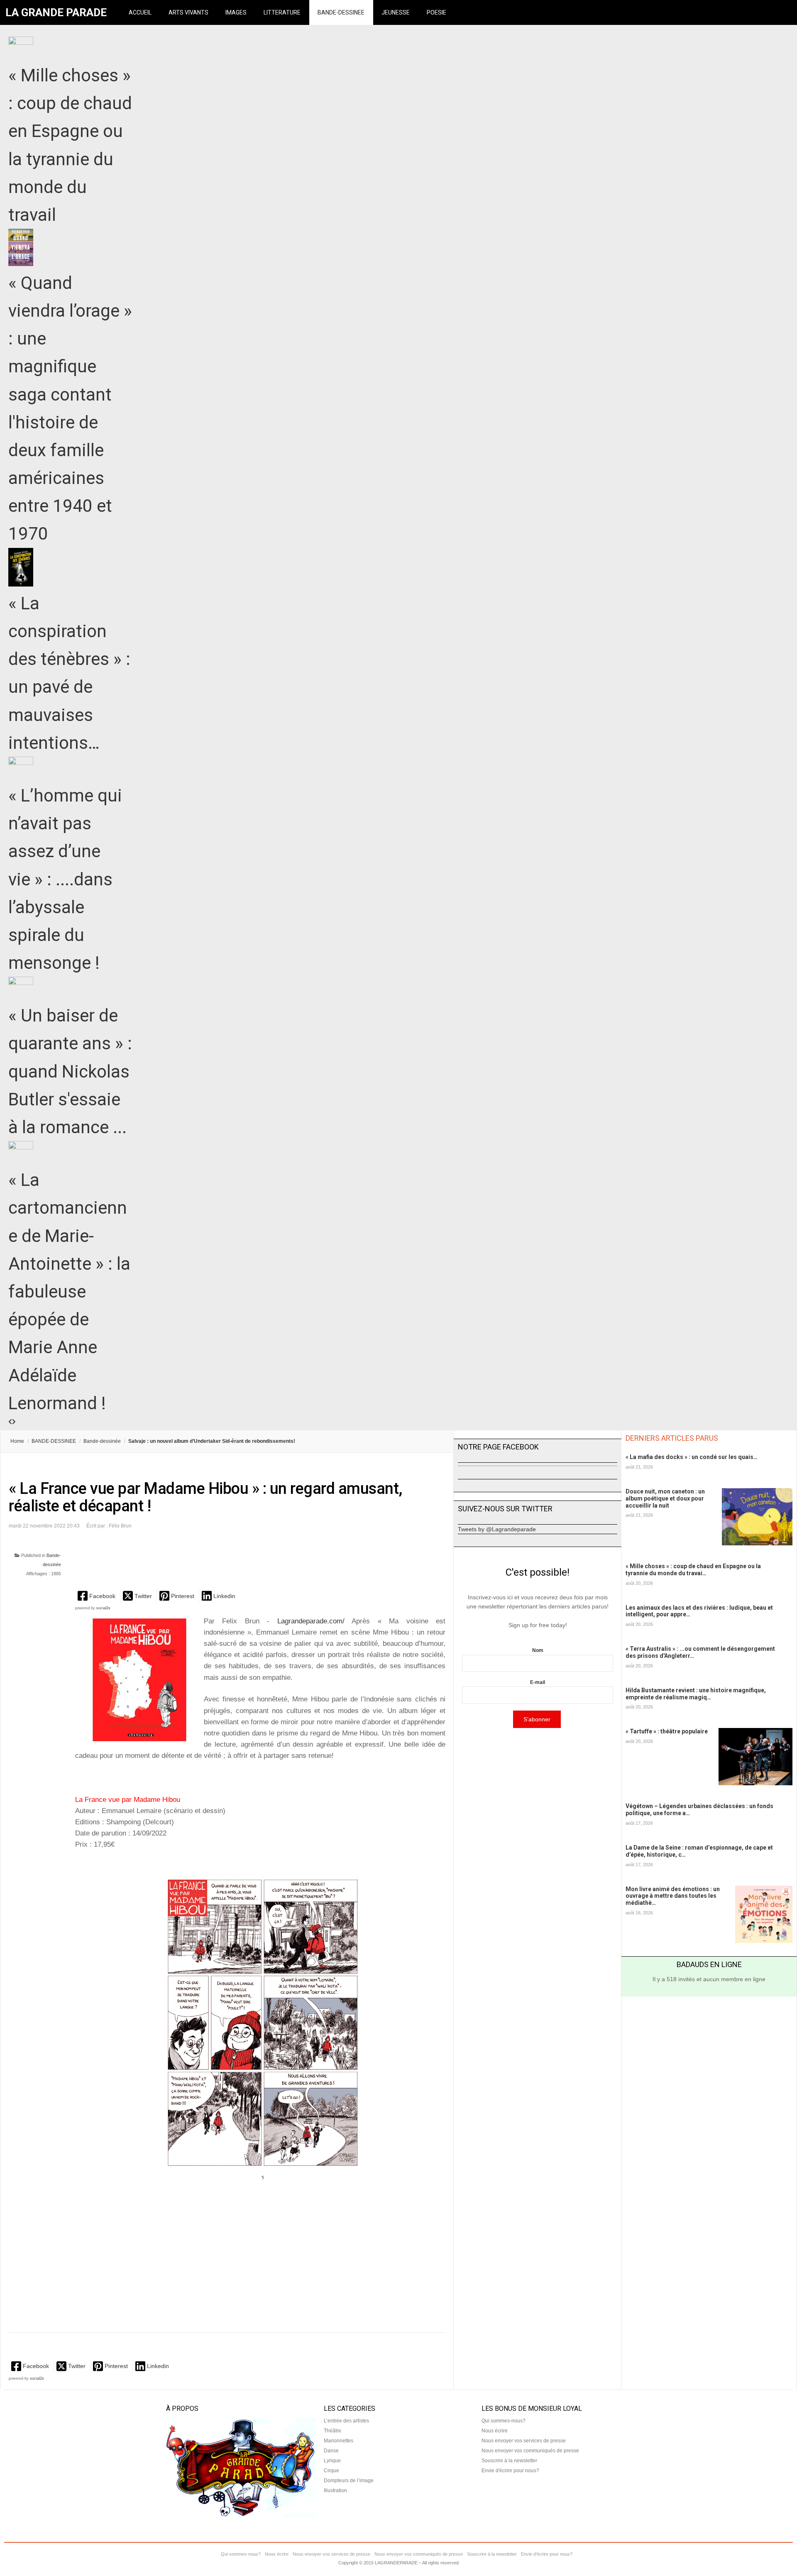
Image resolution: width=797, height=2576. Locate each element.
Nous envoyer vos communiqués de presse (530, 2451)
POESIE (436, 12)
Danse (331, 2451)
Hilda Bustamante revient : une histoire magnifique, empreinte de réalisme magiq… (696, 1694)
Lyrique (332, 2461)
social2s (103, 1608)
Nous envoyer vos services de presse (524, 2441)
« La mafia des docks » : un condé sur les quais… (692, 1457)
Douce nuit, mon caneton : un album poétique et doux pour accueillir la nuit (665, 1498)
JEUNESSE (396, 12)
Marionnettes (339, 2441)
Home (17, 1441)
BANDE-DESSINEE (341, 12)
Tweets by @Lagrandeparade (497, 1529)
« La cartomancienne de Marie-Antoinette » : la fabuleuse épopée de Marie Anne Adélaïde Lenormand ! (69, 1292)
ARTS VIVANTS (188, 12)
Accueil (140, 12)
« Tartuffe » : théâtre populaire (667, 1731)
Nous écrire (495, 2431)
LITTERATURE (282, 12)
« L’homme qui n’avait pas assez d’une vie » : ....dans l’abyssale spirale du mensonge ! (65, 879)
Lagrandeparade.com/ (314, 1621)
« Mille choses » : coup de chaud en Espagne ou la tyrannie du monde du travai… (693, 1570)
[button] (97, 1596)
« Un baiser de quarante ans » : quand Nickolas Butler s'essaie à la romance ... (70, 1071)
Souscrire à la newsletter (509, 2461)
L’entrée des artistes (346, 2421)
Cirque (331, 2471)
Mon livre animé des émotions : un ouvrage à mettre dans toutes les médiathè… (673, 1896)
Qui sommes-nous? (504, 2421)
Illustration (335, 2490)
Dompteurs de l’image (349, 2481)
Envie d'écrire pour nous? (510, 2471)
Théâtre (332, 2431)
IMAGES (236, 12)
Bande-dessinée (102, 1441)
